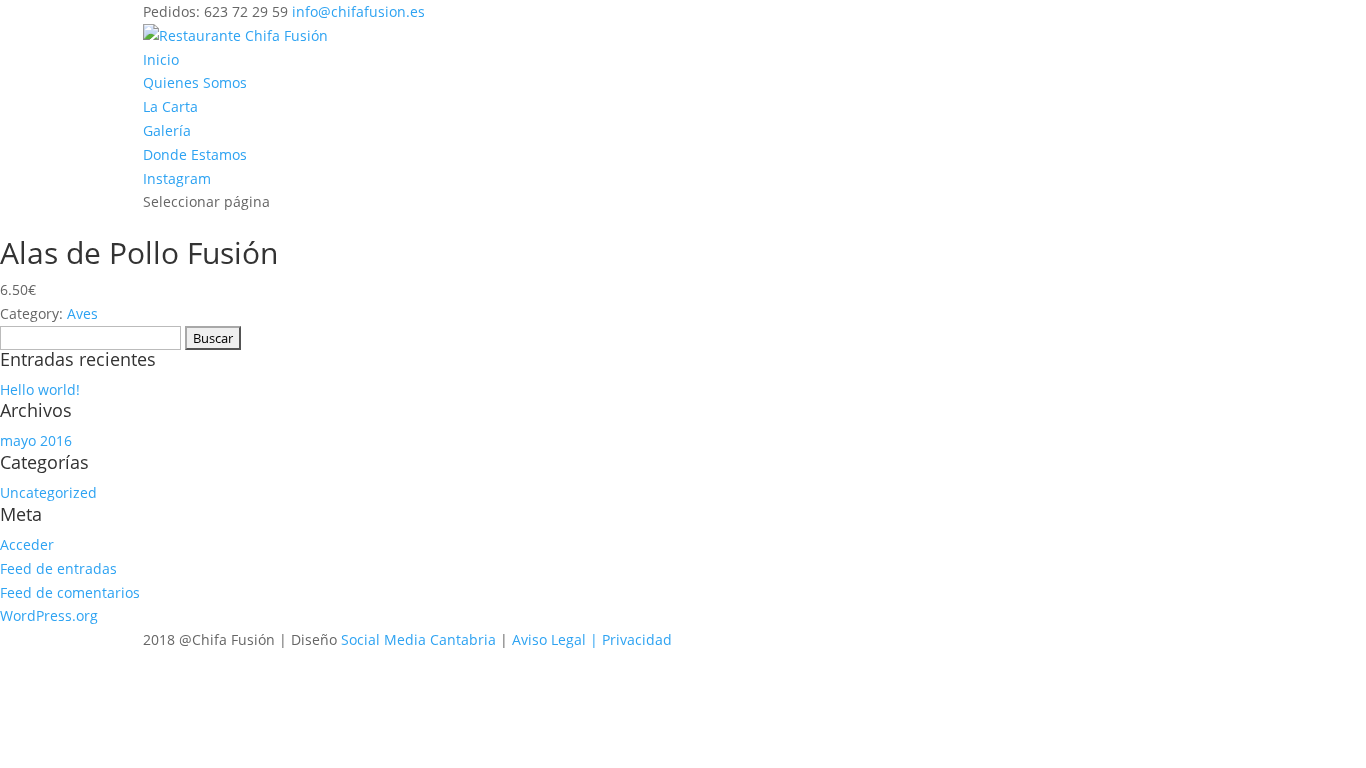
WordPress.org (49, 615)
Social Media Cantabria (418, 639)
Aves (82, 313)
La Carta (170, 106)
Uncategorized (48, 492)
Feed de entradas (58, 568)
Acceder (27, 544)
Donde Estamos (195, 154)
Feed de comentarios (70, 592)
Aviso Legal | (557, 639)
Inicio (161, 59)
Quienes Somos (195, 82)
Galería (167, 130)
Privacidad (637, 639)
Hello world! (40, 389)
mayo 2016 (36, 440)
